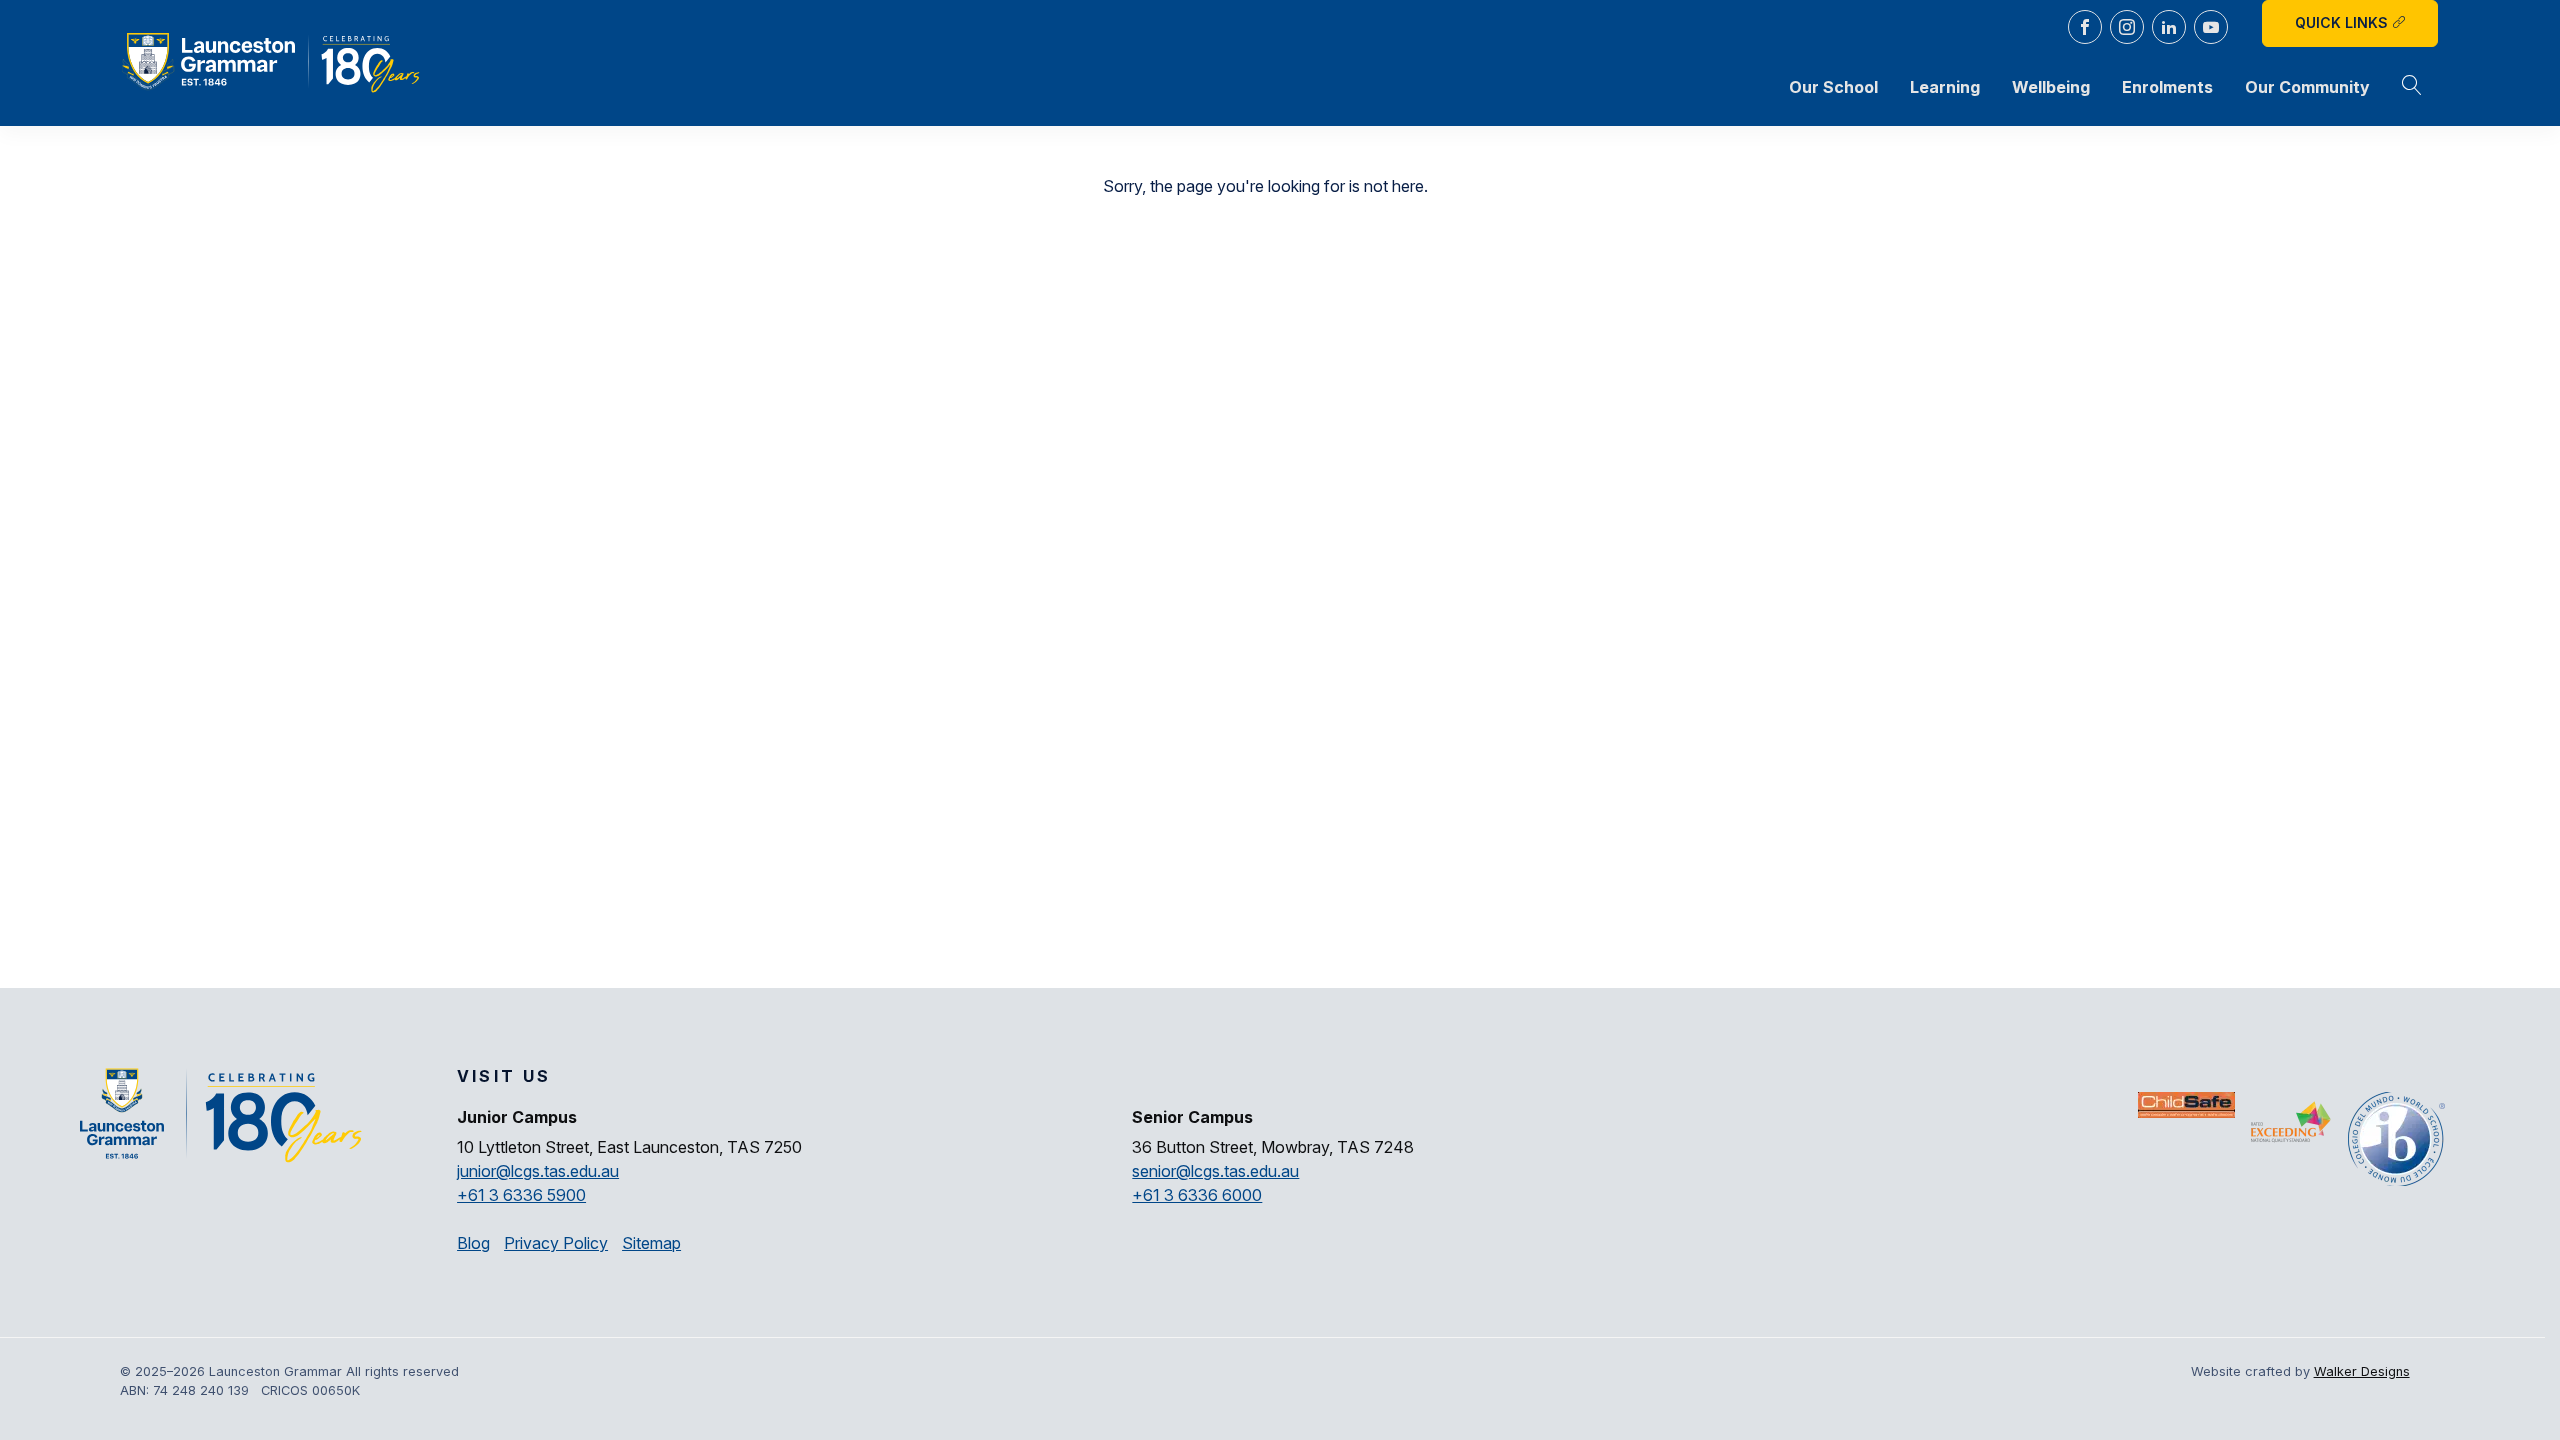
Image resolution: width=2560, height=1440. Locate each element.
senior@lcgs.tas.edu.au (1215, 1171)
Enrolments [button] (2167, 87)
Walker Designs (2362, 1371)
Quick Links (2343, 22)
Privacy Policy (556, 1243)
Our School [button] (1833, 87)
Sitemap (651, 1243)
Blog (473, 1243)
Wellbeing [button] (2051, 87)
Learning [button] (1945, 87)
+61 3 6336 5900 (521, 1195)
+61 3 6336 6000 (1197, 1195)
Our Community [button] (2307, 87)
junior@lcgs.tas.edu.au (538, 1171)
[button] (2412, 87)
